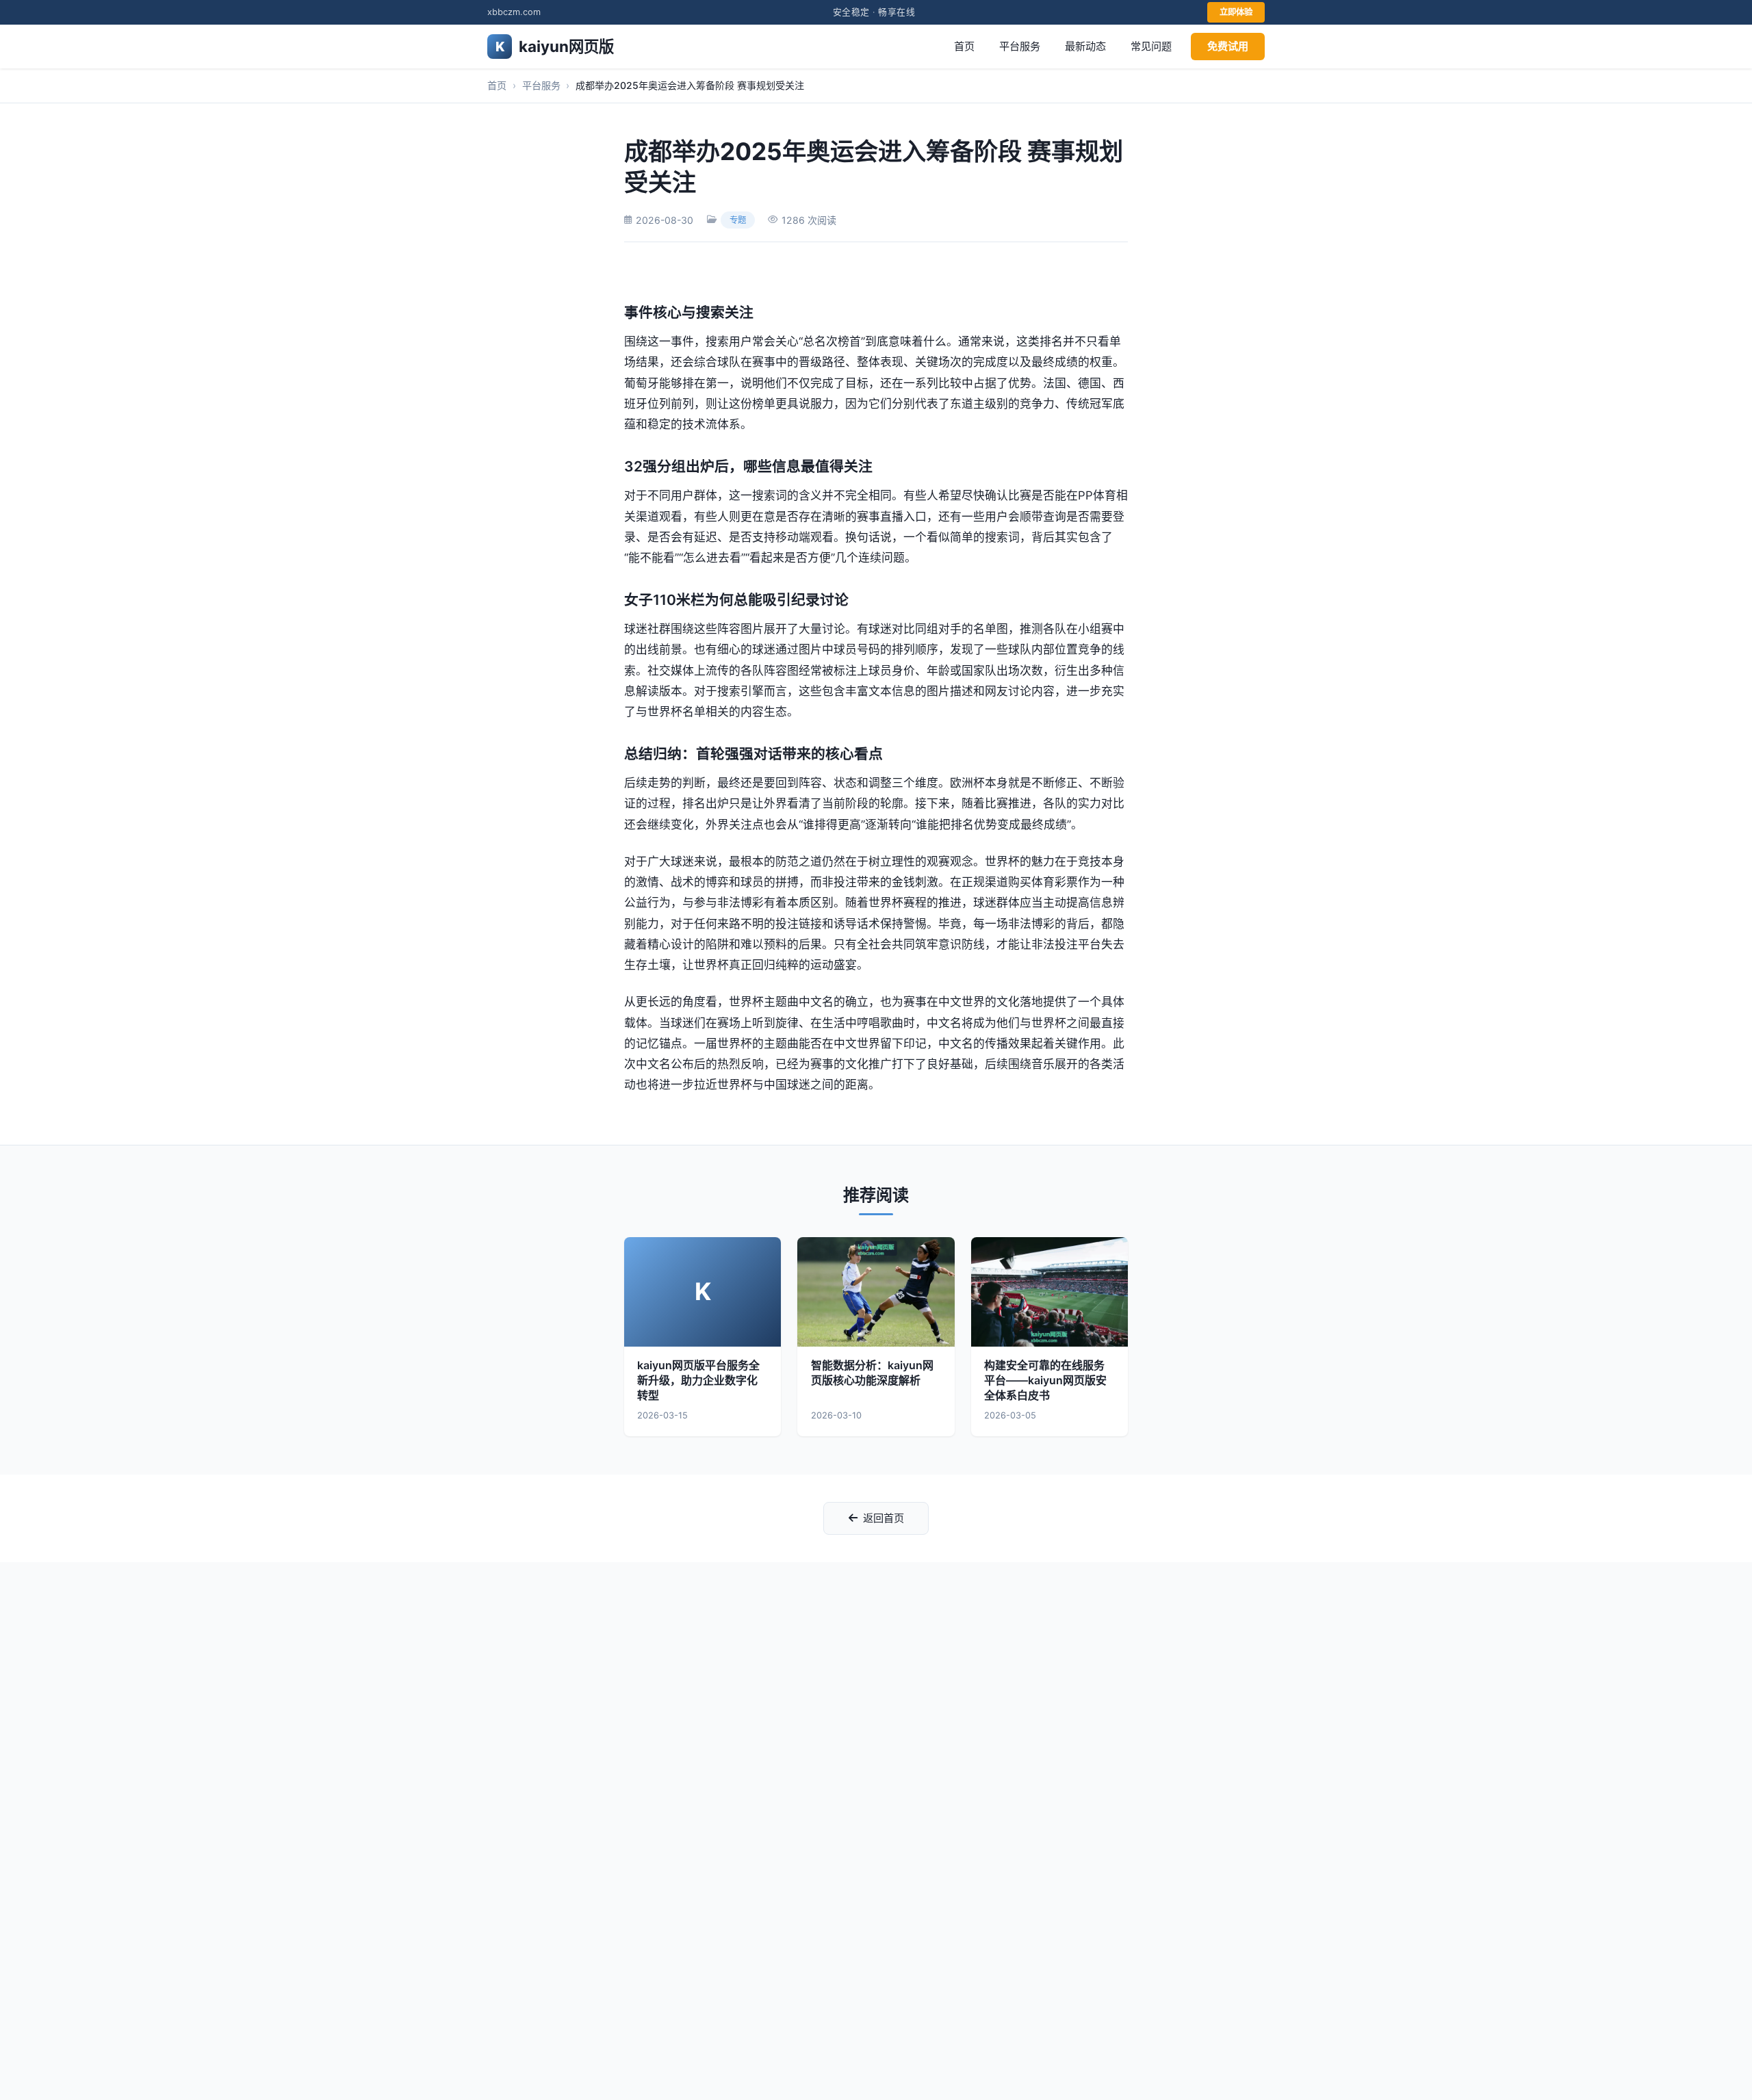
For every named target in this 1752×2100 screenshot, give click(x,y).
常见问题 (1151, 46)
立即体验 (1236, 12)
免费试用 (1228, 46)
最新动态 (1085, 46)
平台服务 (1020, 46)
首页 (964, 46)
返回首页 (884, 1518)
